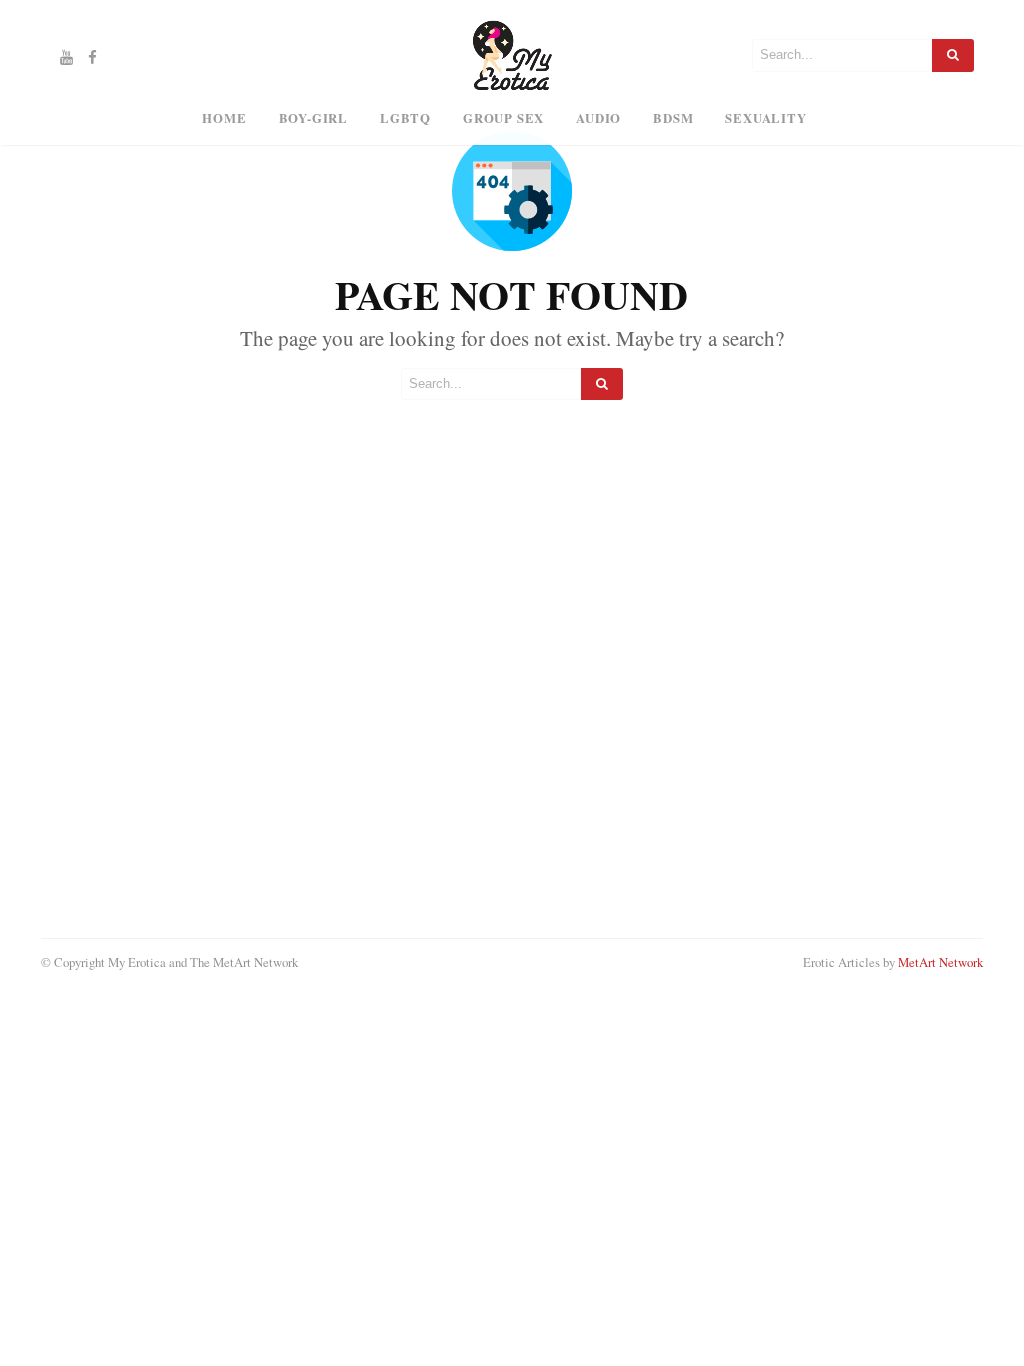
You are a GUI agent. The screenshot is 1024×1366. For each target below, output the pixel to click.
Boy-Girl (313, 118)
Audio (598, 118)
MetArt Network (940, 962)
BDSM (673, 118)
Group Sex (503, 118)
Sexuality (765, 118)
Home (224, 118)
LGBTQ (405, 118)
